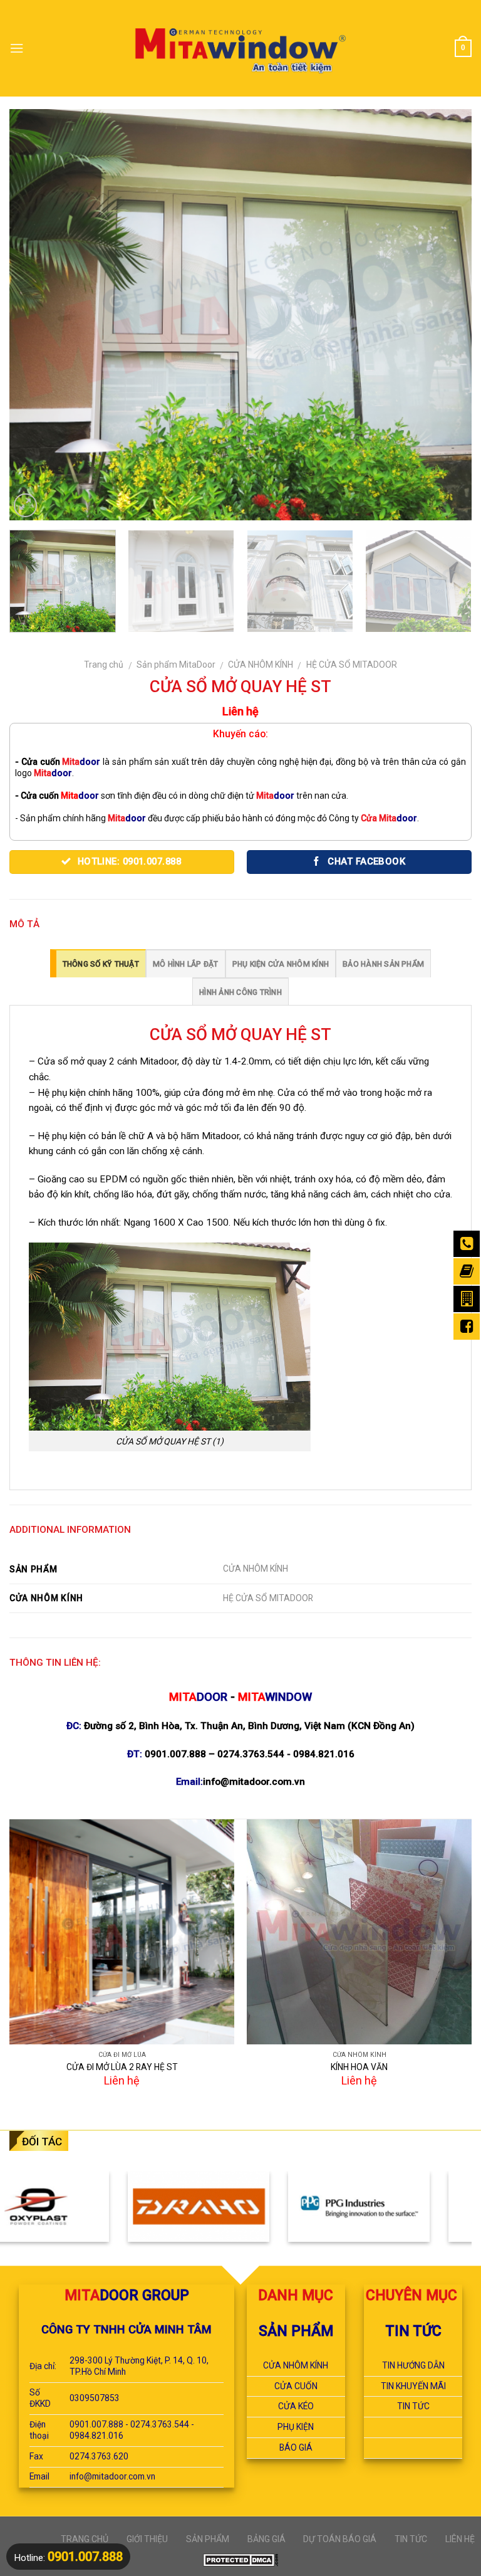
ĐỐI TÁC (42, 2142)
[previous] (34, 314)
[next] (447, 314)
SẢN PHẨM (208, 2539)
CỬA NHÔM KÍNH (261, 665)
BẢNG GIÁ (266, 2539)
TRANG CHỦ (85, 2539)
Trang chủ (104, 665)
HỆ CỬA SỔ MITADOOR (352, 665)
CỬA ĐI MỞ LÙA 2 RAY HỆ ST (122, 2067)
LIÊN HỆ (460, 2539)
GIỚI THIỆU (147, 2539)
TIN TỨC (411, 2539)
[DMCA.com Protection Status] (240, 2559)
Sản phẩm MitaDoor (176, 665)
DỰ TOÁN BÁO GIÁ (340, 2539)
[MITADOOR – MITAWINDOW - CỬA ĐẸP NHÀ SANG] (241, 48)
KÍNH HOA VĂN (359, 2067)
